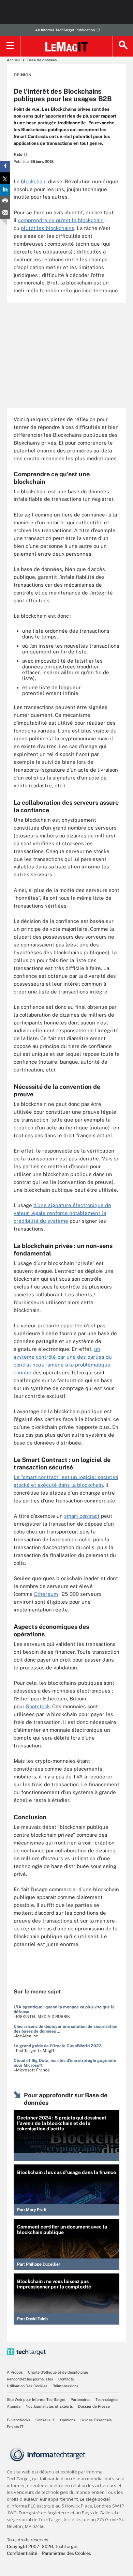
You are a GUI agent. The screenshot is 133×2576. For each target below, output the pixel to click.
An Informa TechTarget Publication (65, 30)
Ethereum (46, 1594)
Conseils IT (45, 2420)
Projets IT (15, 2427)
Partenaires (80, 2400)
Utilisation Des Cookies (27, 2386)
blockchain (34, 181)
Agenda (14, 2406)
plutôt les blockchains (48, 228)
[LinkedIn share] (5, 190)
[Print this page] (5, 201)
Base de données (42, 60)
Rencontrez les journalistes (30, 2379)
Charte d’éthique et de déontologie (58, 2372)
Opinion (23, 75)
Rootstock (38, 1706)
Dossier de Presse (94, 2406)
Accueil (13, 60)
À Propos (15, 2372)
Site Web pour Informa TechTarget (36, 2400)
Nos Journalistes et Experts (49, 2406)
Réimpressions (65, 2386)
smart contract (82, 1516)
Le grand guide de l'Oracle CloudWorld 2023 (58, 2046)
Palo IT (20, 154)
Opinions (68, 2420)
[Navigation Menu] (10, 46)
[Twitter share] (5, 178)
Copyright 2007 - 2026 (30, 2547)
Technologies (107, 2400)
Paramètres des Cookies (66, 2553)
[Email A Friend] (5, 213)
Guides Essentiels (96, 2420)
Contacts (66, 2379)
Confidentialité (22, 2553)
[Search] (123, 46)
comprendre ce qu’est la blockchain (61, 220)
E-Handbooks (19, 2420)
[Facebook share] (5, 167)
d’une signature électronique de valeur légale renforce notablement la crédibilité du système (62, 1213)
